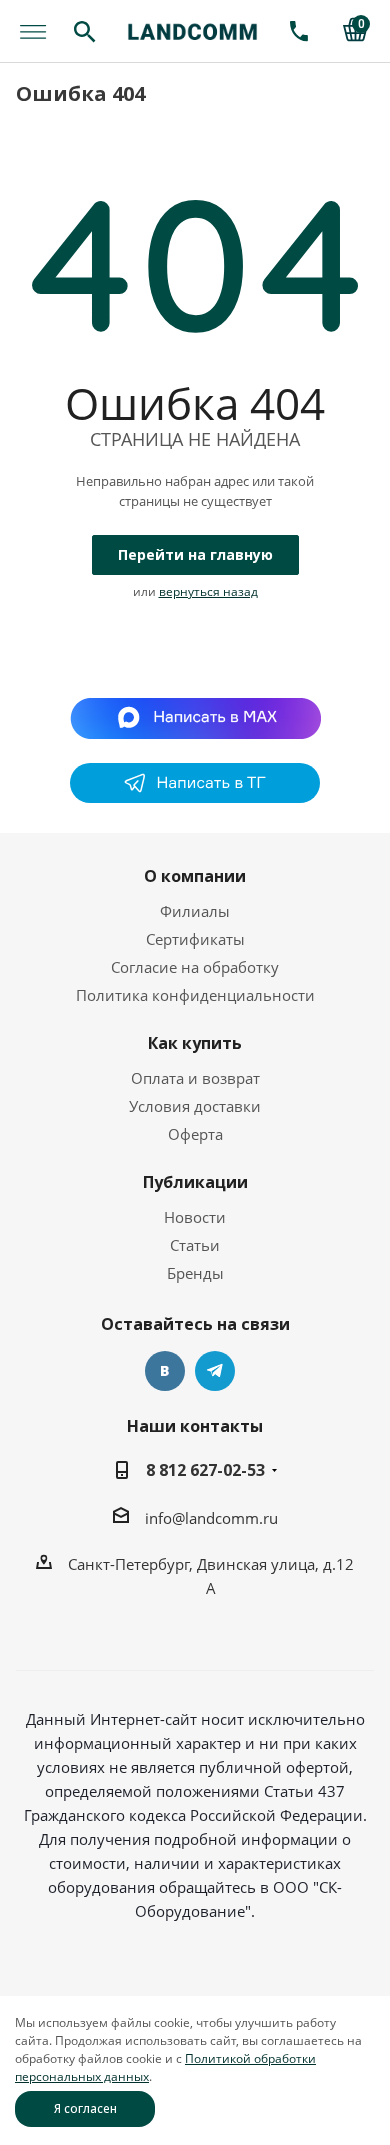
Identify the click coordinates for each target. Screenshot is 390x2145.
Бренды (195, 1273)
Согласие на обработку (195, 967)
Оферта (195, 1134)
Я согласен (85, 2108)
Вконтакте (165, 1371)
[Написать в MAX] (195, 716)
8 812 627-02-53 (205, 1470)
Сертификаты (195, 939)
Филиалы (195, 911)
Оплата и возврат (195, 1078)
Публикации (195, 1182)
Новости (195, 1217)
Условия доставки (195, 1106)
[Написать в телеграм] (195, 797)
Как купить (195, 1043)
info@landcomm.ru (211, 1518)
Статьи (195, 1245)
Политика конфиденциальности (195, 995)
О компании (195, 876)
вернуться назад (208, 591)
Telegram (215, 1371)
